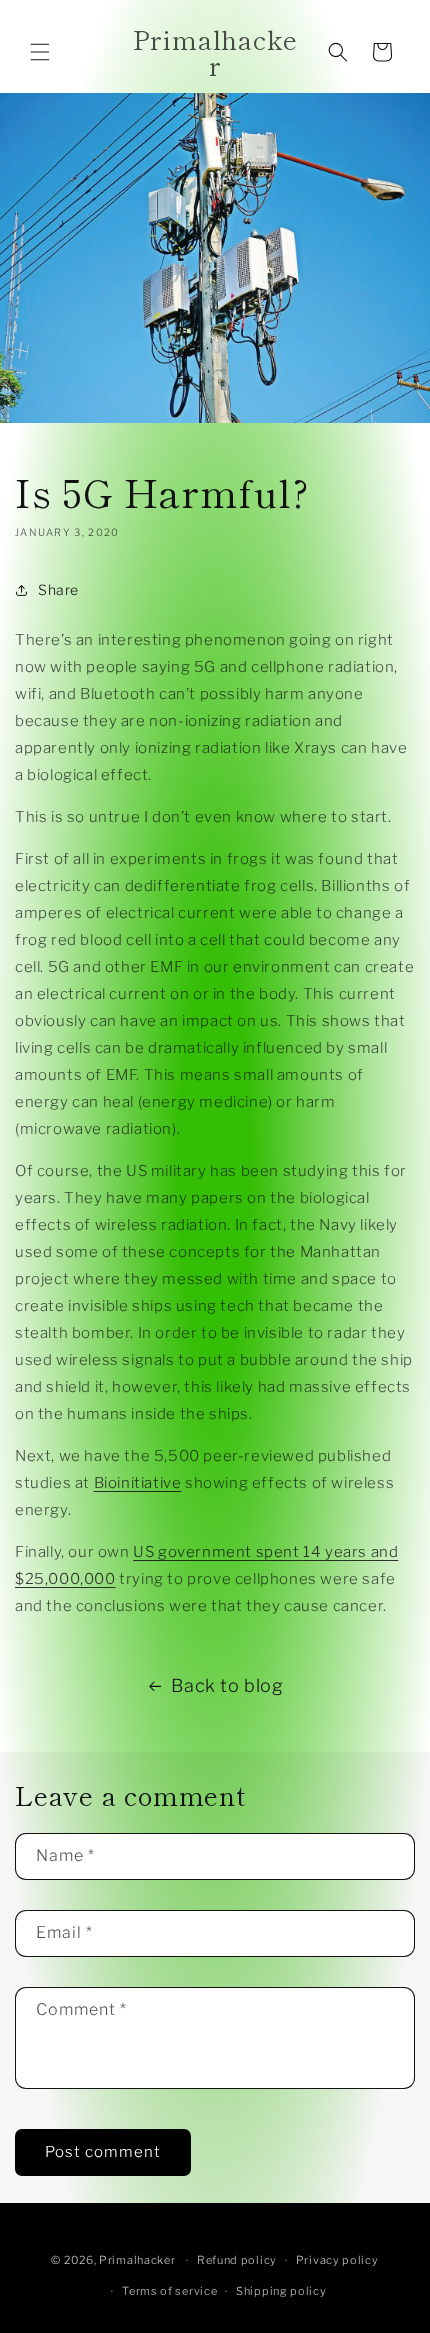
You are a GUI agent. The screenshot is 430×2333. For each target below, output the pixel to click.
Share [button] (58, 589)
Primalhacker (137, 2260)
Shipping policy (281, 2291)
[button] (40, 52)
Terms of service (169, 2291)
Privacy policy (337, 2260)
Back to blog (227, 1685)
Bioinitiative (138, 1483)
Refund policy (237, 2260)
